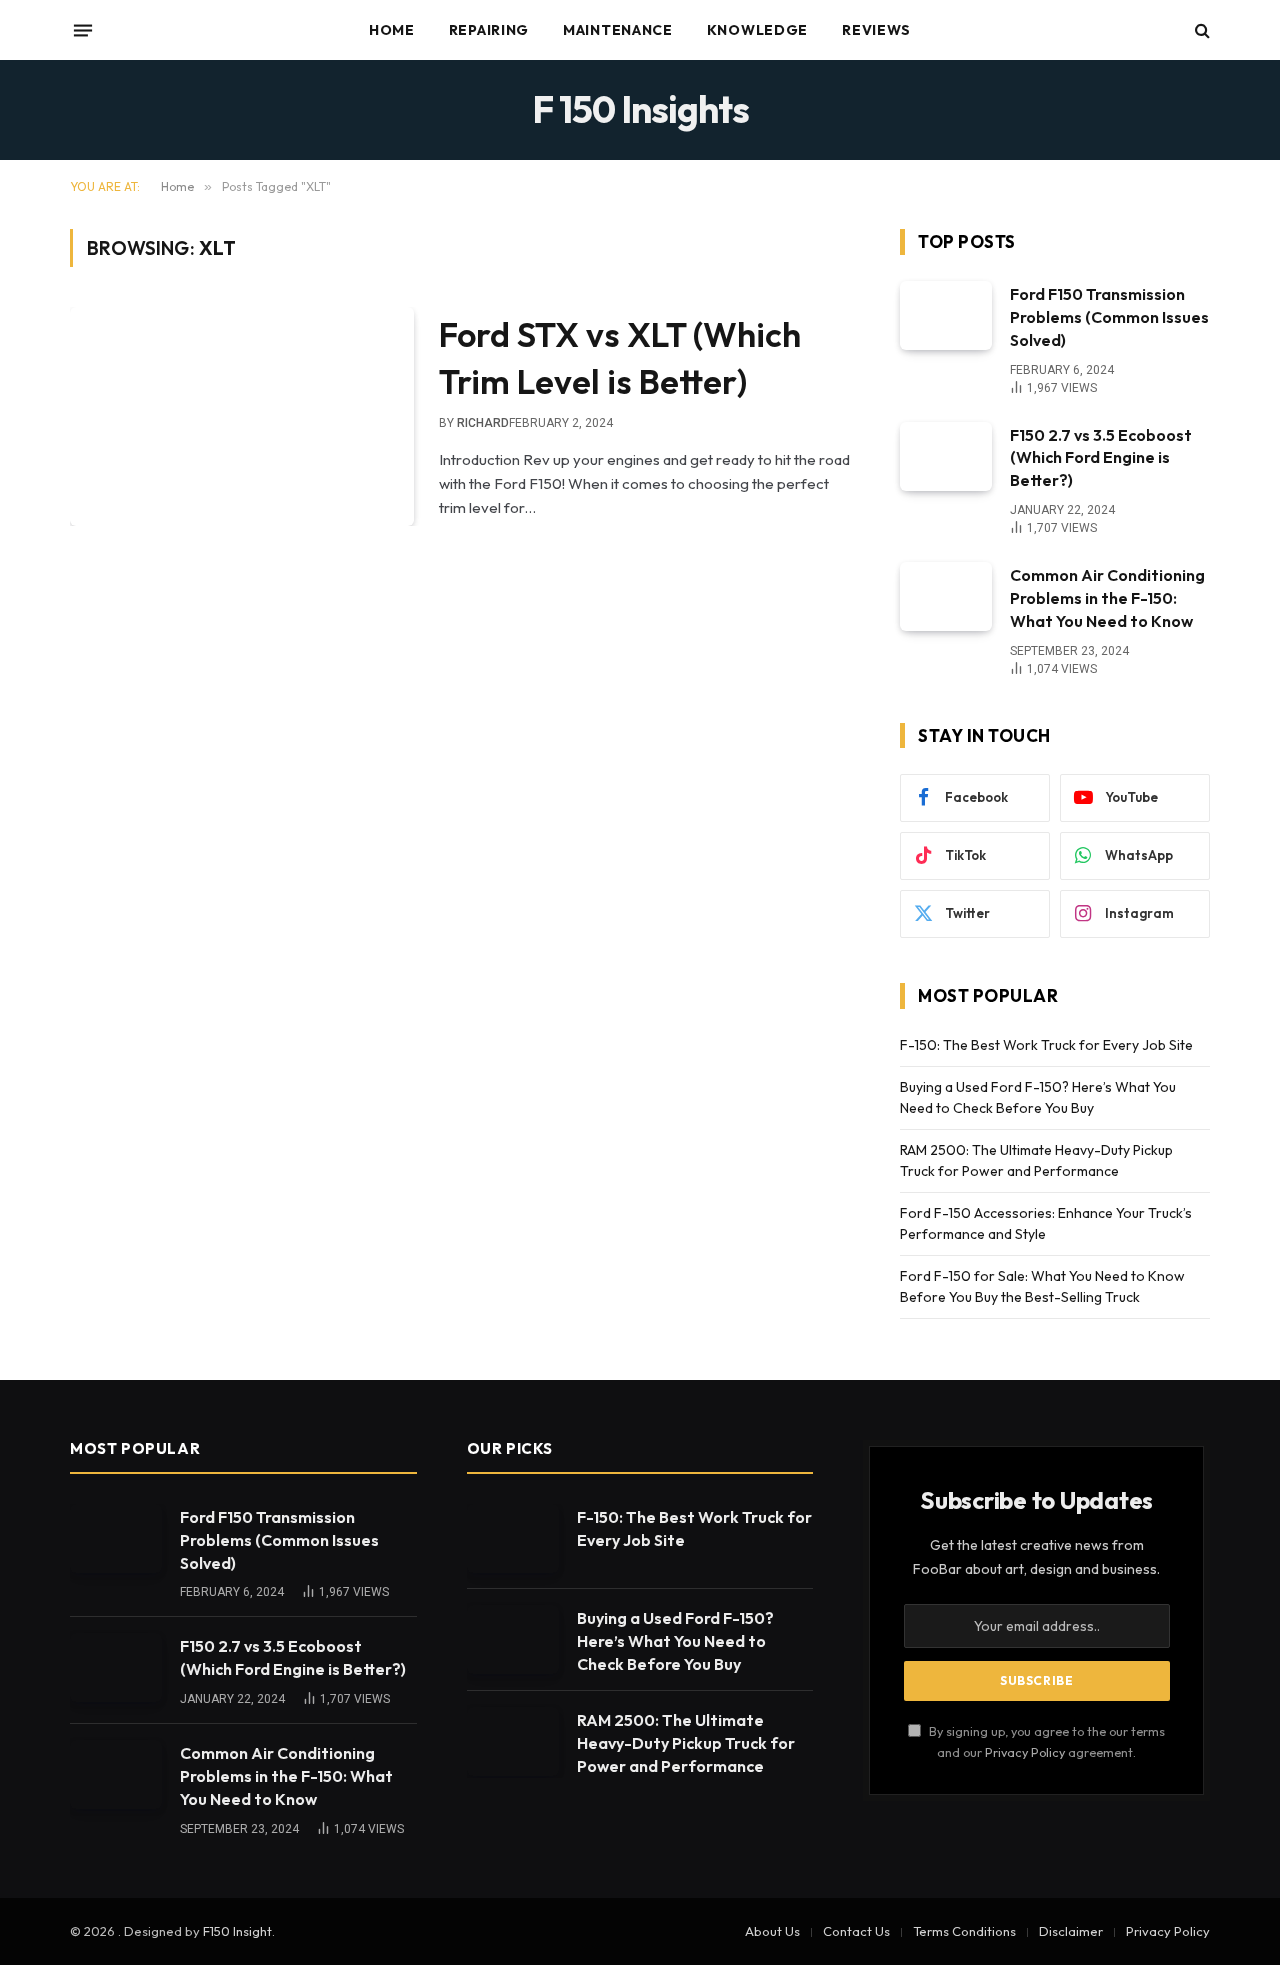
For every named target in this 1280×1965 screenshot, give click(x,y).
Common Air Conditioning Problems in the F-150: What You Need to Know (1107, 598)
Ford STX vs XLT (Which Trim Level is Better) (620, 357)
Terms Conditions (964, 1931)
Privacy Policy (1025, 1752)
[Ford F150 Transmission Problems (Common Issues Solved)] (946, 315)
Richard (483, 423)
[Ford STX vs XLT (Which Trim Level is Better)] (242, 416)
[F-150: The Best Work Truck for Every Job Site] (513, 1538)
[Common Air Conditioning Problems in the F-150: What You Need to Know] (946, 596)
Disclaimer (1071, 1931)
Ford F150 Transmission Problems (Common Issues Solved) (1109, 317)
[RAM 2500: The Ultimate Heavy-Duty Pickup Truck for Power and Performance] (513, 1741)
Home (392, 30)
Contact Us (856, 1931)
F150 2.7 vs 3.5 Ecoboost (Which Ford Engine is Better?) (1101, 458)
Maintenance (618, 30)
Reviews (876, 30)
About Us (772, 1931)
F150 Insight (237, 1931)
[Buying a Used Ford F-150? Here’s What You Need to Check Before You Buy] (513, 1639)
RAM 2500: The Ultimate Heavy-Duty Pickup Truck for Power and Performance (686, 1743)
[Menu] (83, 30)
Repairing (489, 30)
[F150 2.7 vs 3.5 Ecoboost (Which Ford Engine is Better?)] (946, 456)
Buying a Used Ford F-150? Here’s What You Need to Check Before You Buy (675, 1641)
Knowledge (757, 30)
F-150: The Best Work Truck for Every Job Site (1046, 1045)
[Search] (1200, 30)
